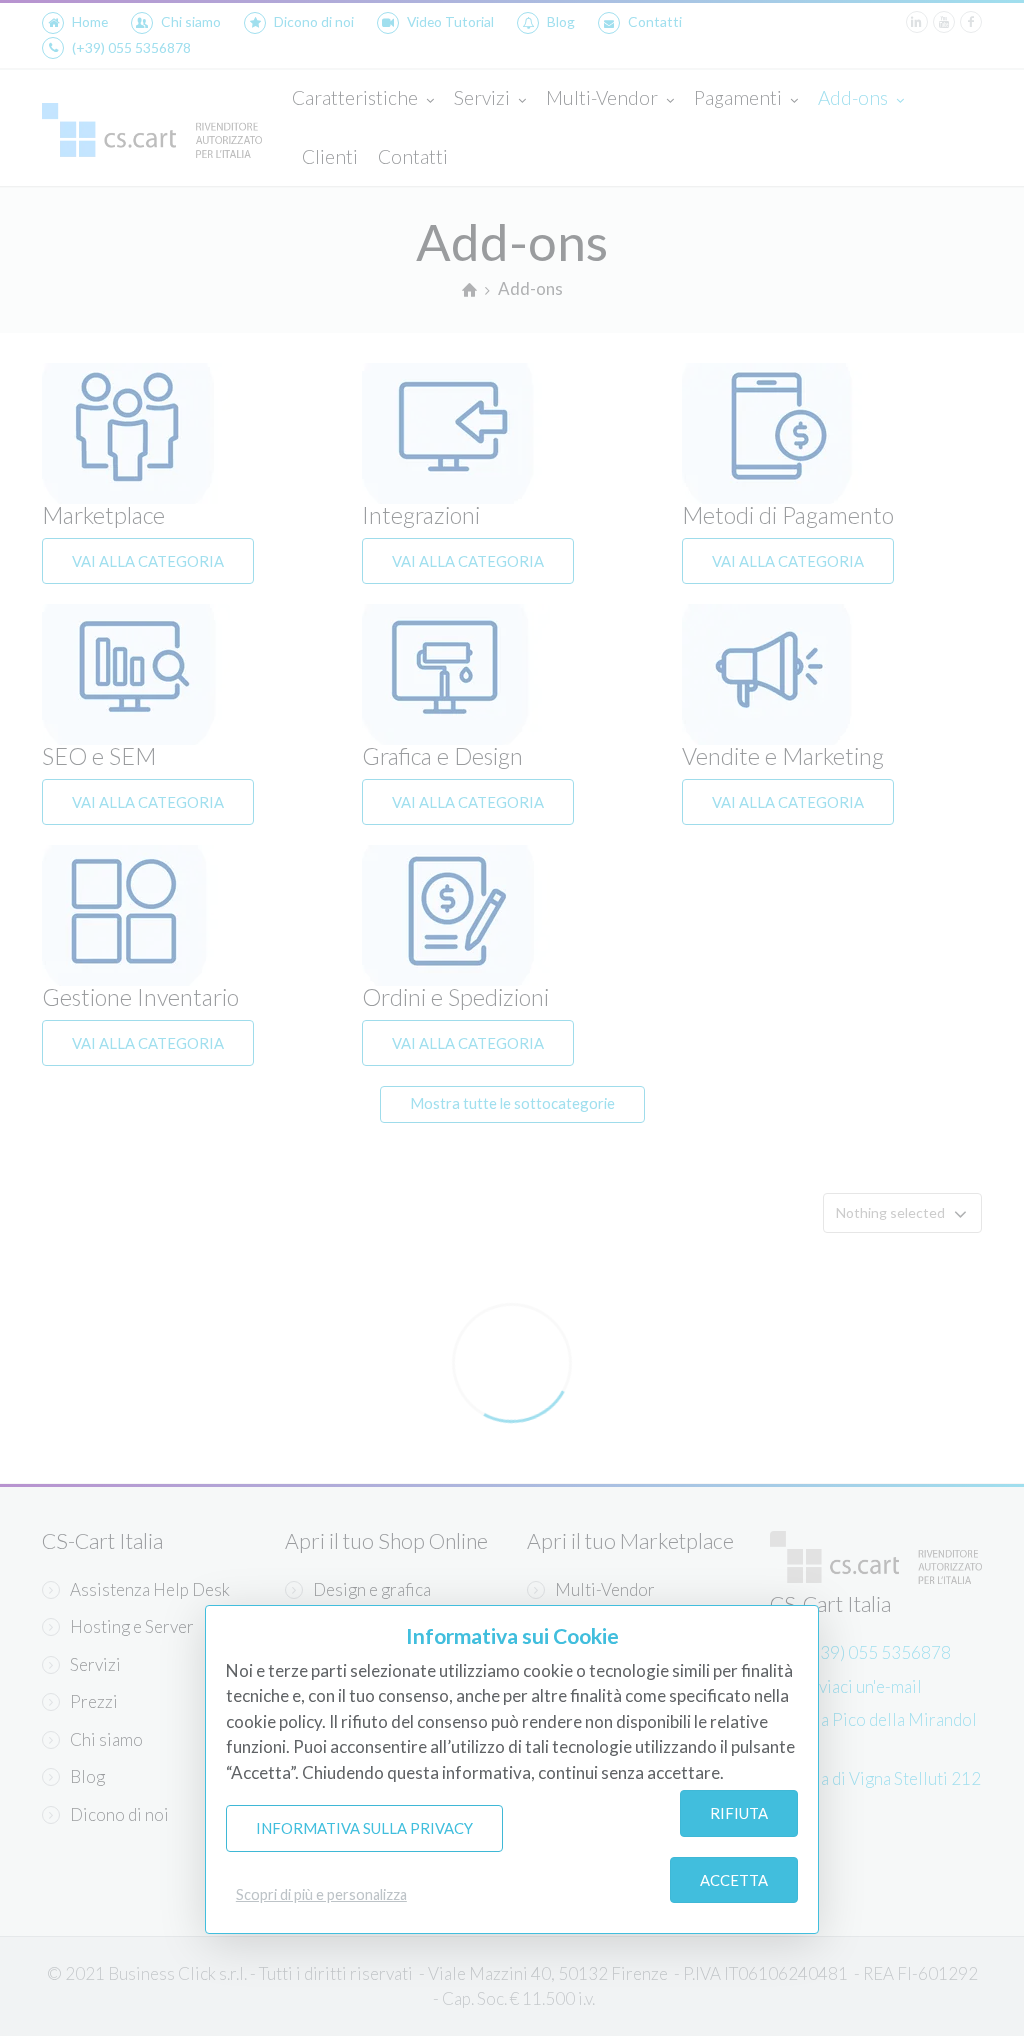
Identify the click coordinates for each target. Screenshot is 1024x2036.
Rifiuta (739, 1813)
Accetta (734, 1880)
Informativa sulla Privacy (364, 1828)
